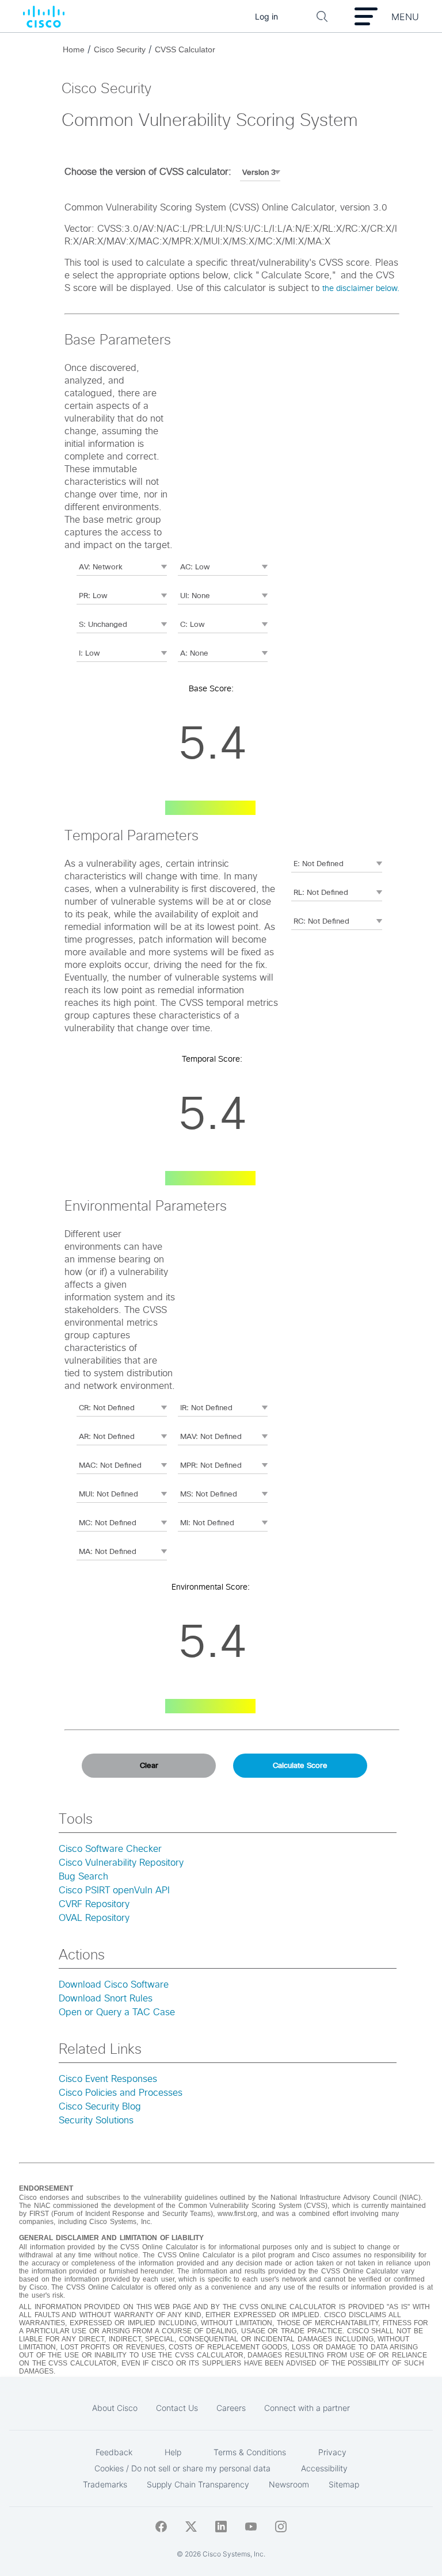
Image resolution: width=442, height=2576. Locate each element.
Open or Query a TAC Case (117, 2012)
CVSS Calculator (185, 49)
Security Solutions (96, 2120)
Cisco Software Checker (110, 1849)
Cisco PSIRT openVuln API (114, 1890)
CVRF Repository (94, 1904)
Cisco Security (120, 49)
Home (74, 49)
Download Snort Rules (106, 1999)
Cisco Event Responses (108, 2079)
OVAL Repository (94, 1918)
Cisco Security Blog (100, 2107)
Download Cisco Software (114, 1985)
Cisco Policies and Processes (121, 2093)
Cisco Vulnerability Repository (121, 1863)
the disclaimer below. (361, 289)
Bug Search (83, 1877)
